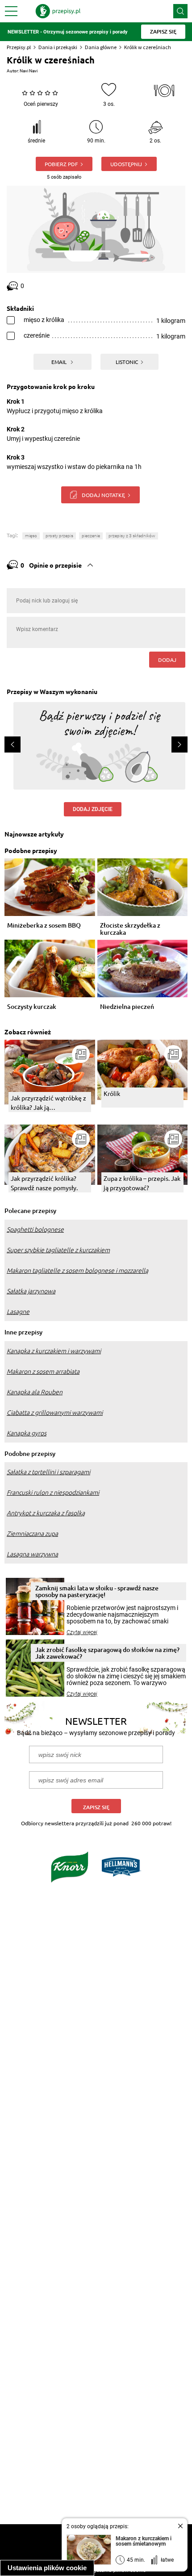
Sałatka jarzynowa (31, 1291)
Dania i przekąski (58, 47)
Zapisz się (96, 1807)
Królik (112, 1093)
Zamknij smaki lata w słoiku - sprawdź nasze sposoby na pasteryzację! (97, 1591)
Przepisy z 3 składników (132, 536)
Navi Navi (29, 71)
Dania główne (101, 47)
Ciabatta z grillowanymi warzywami (55, 1413)
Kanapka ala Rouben (35, 1392)
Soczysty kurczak (32, 1007)
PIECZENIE (91, 536)
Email (60, 362)
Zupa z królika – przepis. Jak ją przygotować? (142, 1183)
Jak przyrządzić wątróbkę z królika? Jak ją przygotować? (48, 1103)
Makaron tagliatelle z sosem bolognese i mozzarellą (77, 1271)
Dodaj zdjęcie (93, 809)
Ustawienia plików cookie (47, 2568)
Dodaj (167, 660)
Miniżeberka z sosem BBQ (44, 926)
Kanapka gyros (27, 1433)
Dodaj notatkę (103, 495)
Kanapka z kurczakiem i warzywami (54, 1351)
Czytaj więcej (82, 1632)
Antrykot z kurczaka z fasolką (46, 1513)
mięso (31, 536)
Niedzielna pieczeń (127, 1007)
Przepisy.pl (19, 47)
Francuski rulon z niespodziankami (53, 1493)
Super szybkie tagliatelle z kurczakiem (58, 1250)
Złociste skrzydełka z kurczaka (130, 929)
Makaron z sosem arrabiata (43, 1372)
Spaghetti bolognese (35, 1229)
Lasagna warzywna (32, 1554)
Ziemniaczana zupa (32, 1534)
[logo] (58, 11)
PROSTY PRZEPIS (59, 536)
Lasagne (18, 1312)
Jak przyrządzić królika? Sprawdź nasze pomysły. (44, 1183)
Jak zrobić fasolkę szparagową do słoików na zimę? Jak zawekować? (107, 1653)
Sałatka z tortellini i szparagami (48, 1472)
